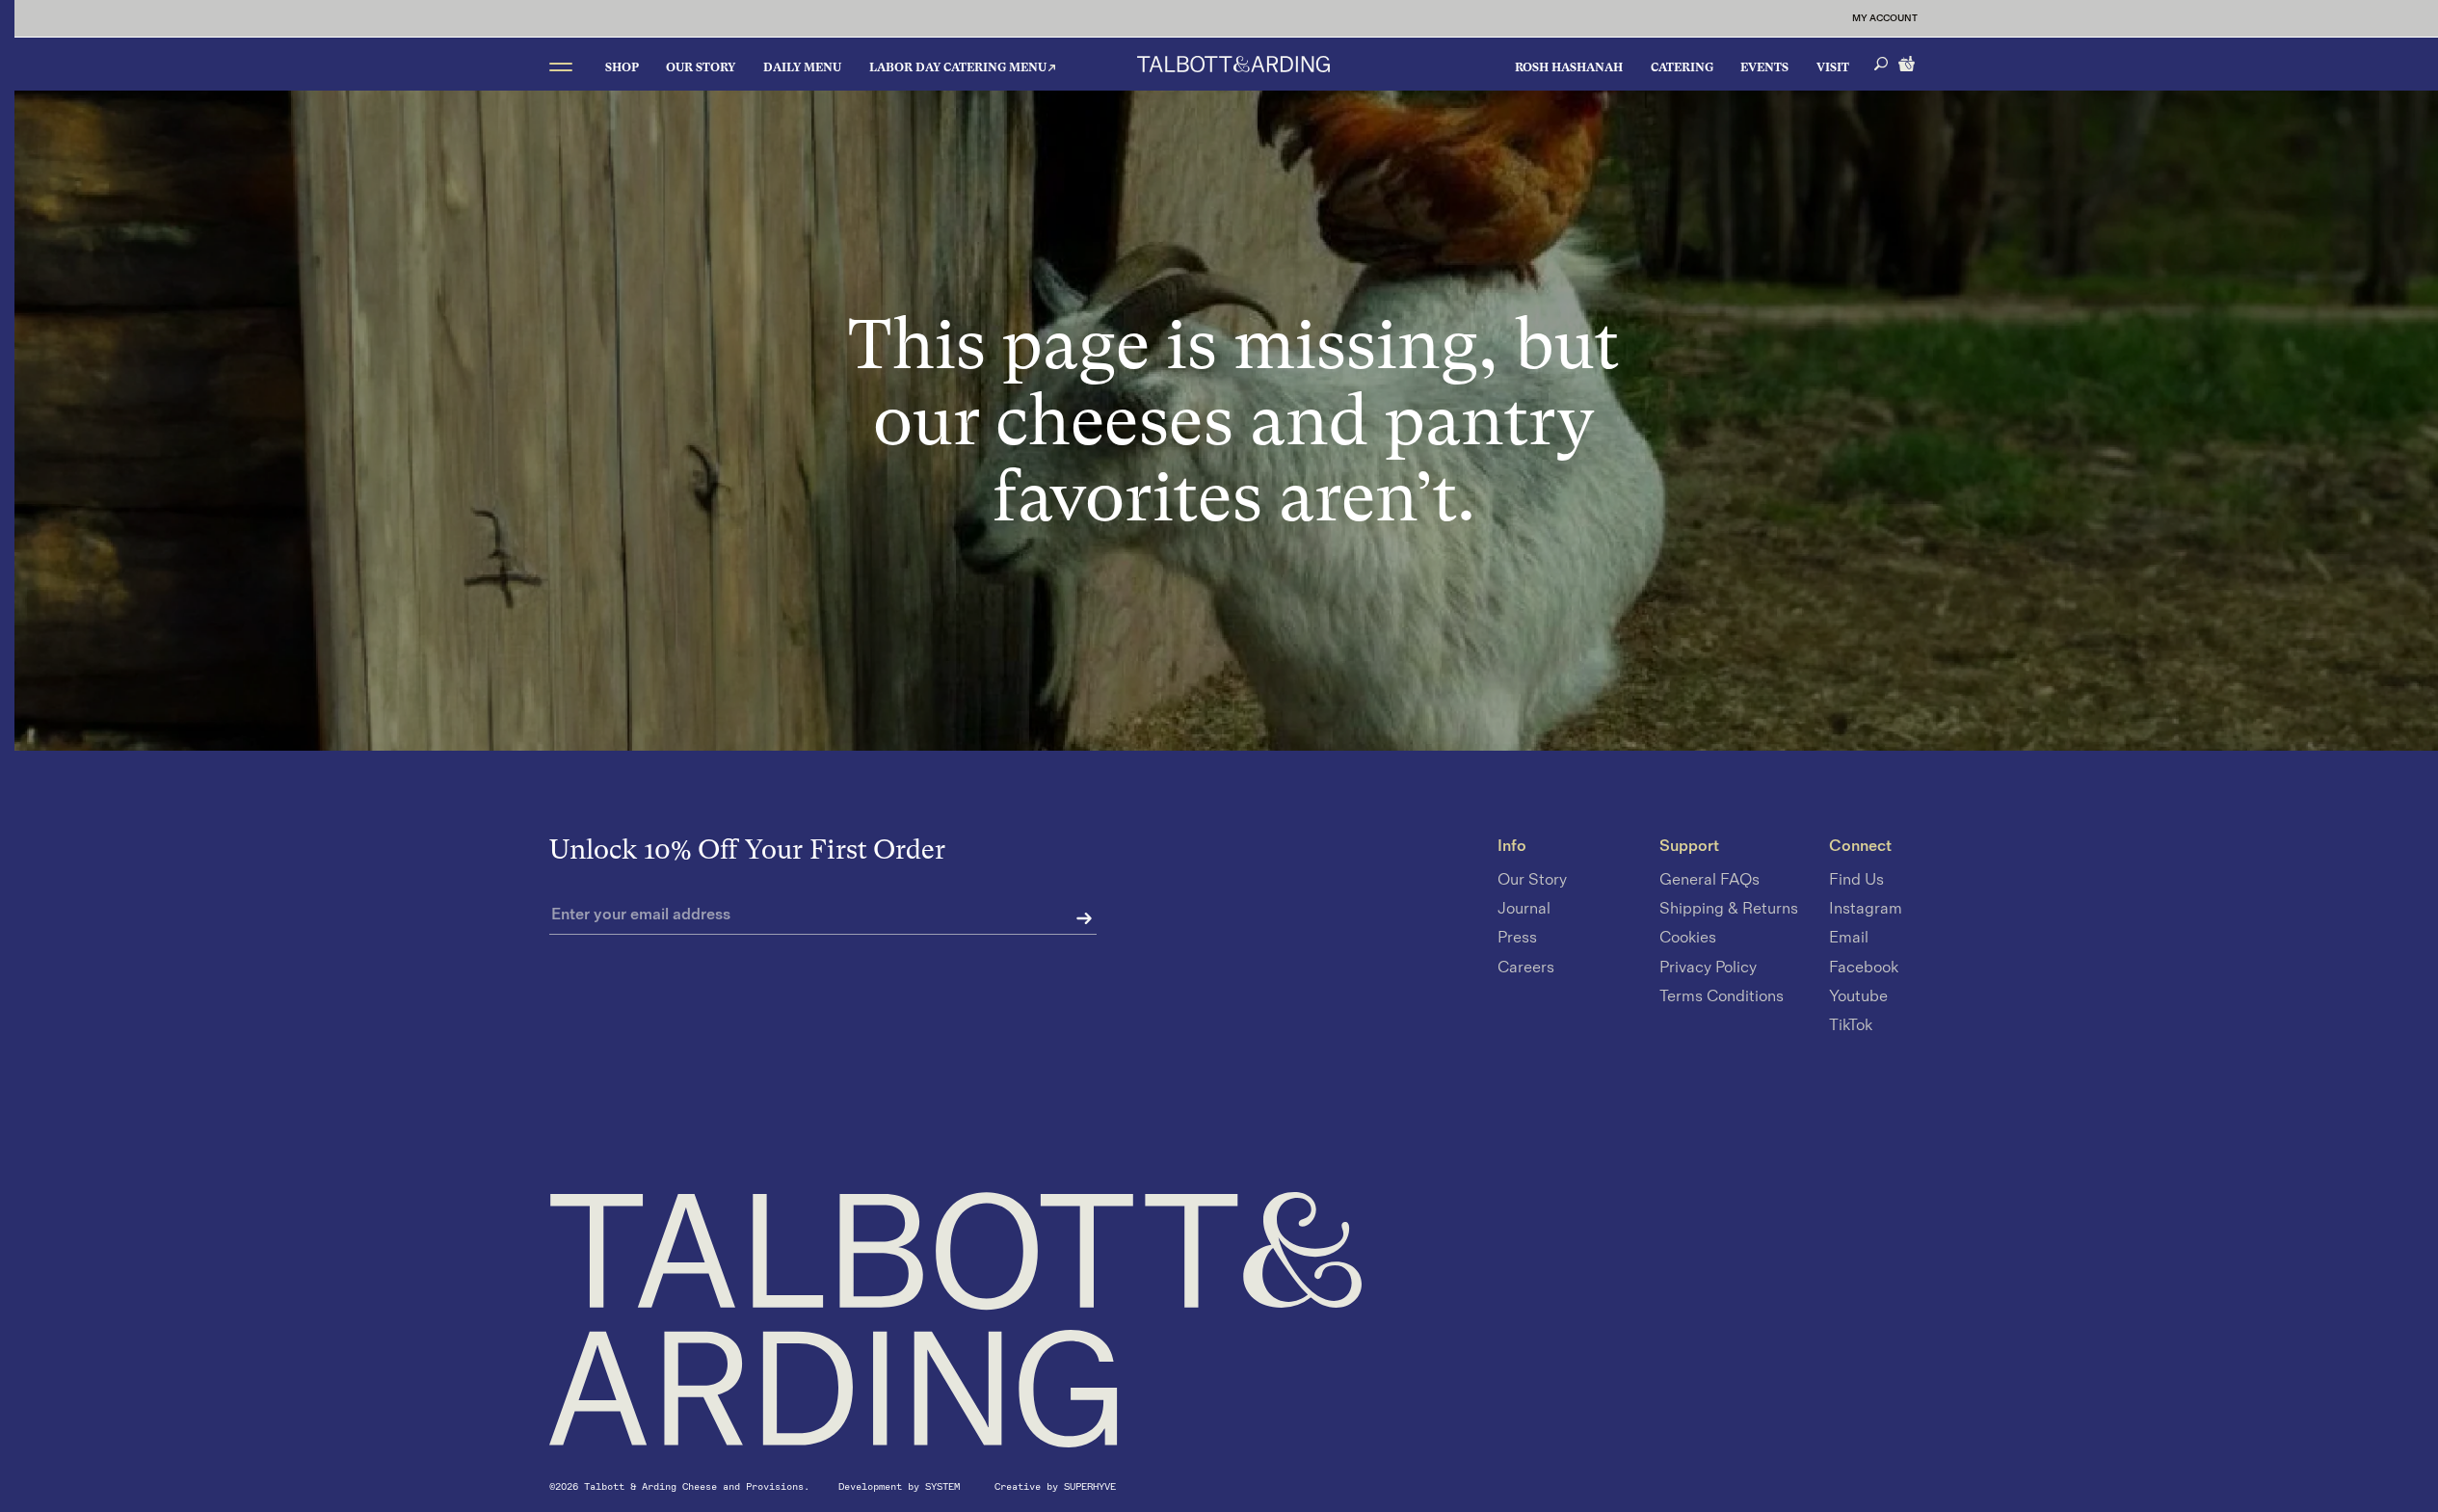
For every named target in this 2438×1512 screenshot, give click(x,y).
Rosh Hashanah (1569, 67)
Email (1849, 939)
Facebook (1864, 968)
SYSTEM (945, 1486)
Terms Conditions (1722, 996)
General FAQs (1709, 880)
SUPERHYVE (1090, 1486)
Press (1517, 939)
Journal (1524, 910)
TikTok (1851, 1025)
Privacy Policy (1708, 968)
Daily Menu (802, 67)
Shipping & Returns (1729, 910)
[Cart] (1908, 62)
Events (1764, 67)
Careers (1526, 968)
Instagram (1866, 910)
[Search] (1881, 64)
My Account (1885, 18)
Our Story (701, 67)
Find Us (1856, 880)
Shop (622, 67)
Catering (1682, 67)
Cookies (1688, 939)
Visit (1833, 67)
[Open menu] (561, 66)
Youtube (1858, 996)
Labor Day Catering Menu (958, 67)
